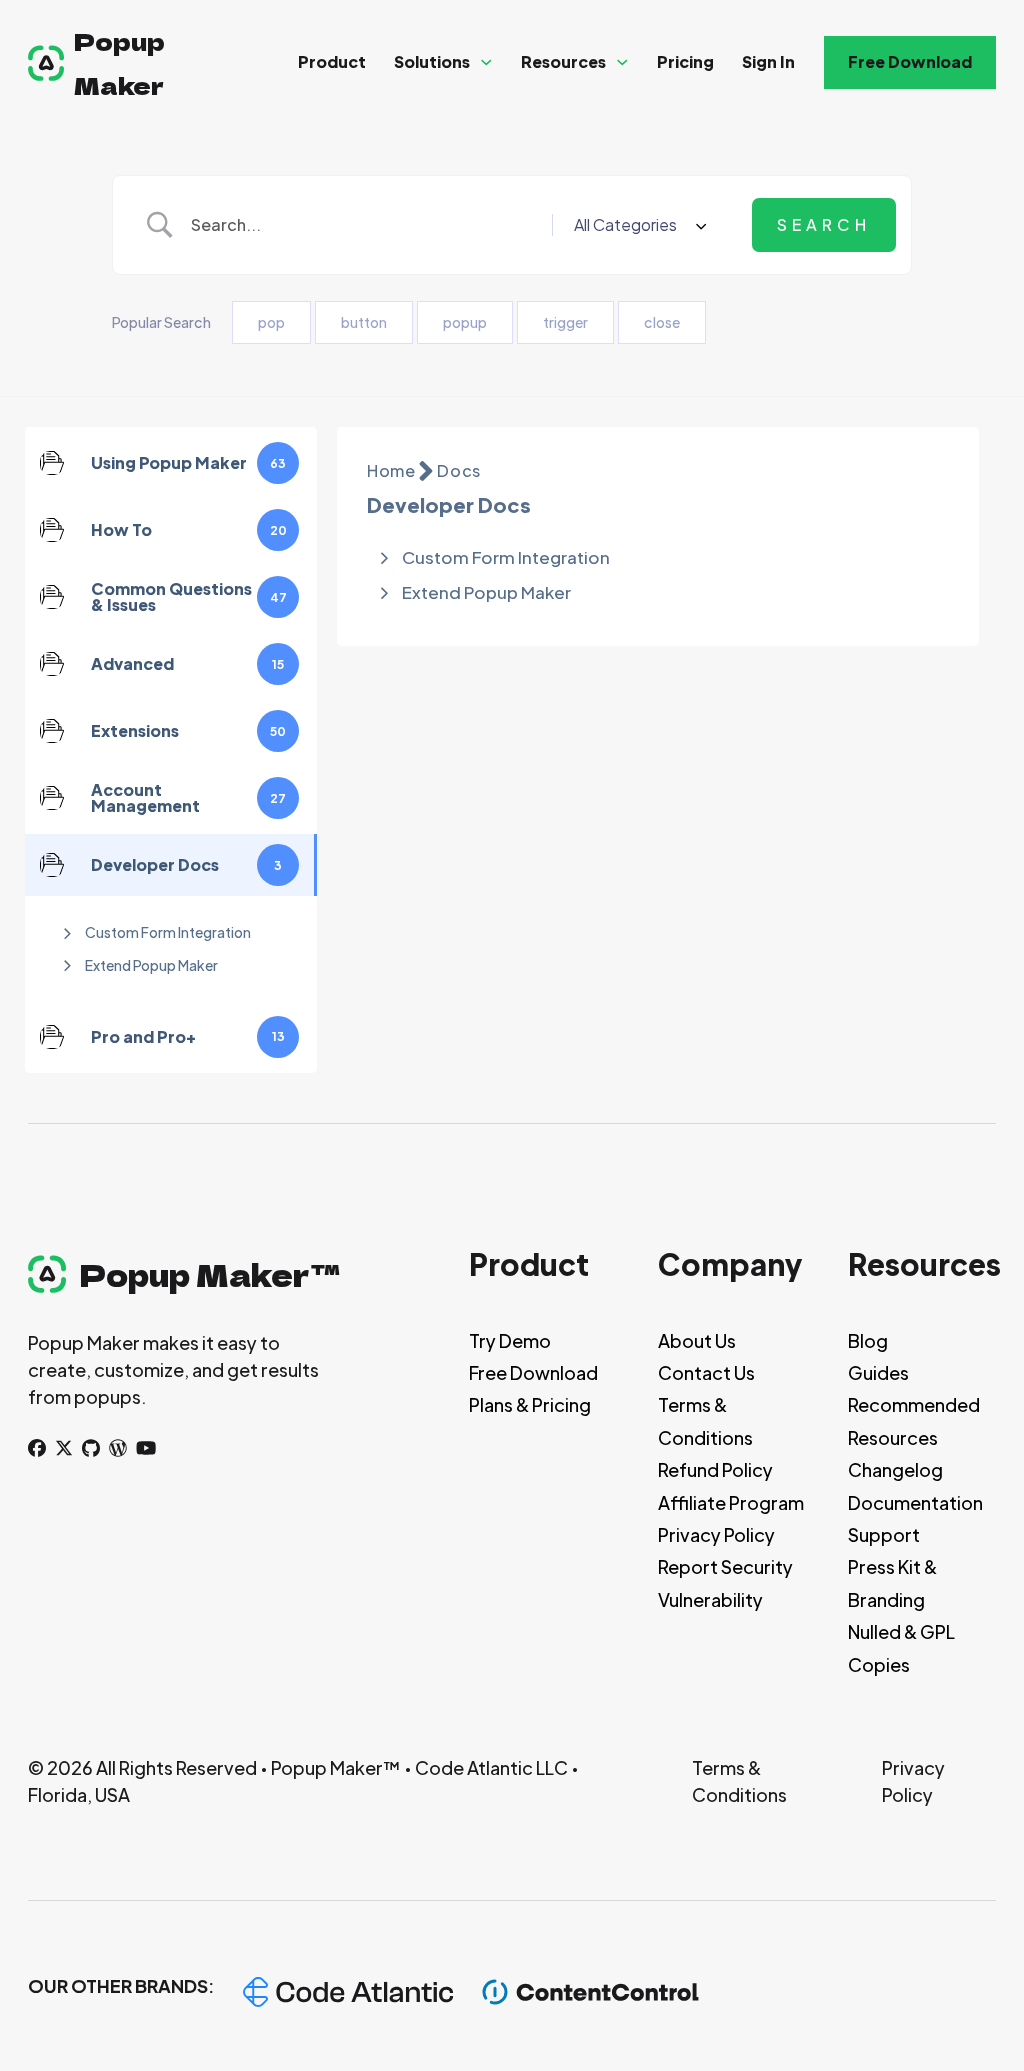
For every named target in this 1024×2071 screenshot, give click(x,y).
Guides (878, 1372)
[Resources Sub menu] (622, 62)
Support (884, 1534)
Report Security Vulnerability (725, 1582)
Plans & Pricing (530, 1404)
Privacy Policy (716, 1534)
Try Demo (510, 1340)
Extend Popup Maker (151, 965)
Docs (458, 470)
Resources (563, 61)
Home (391, 470)
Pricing (685, 61)
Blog (868, 1340)
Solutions (432, 61)
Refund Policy (715, 1469)
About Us (697, 1340)
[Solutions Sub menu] (486, 62)
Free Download (910, 61)
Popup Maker (119, 62)
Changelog (895, 1469)
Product (332, 61)
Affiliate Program (731, 1502)
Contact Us (706, 1372)
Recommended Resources (914, 1420)
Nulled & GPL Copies (901, 1647)
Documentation (915, 1502)
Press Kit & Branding (892, 1582)
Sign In (768, 61)
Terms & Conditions (705, 1420)
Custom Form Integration (168, 932)
